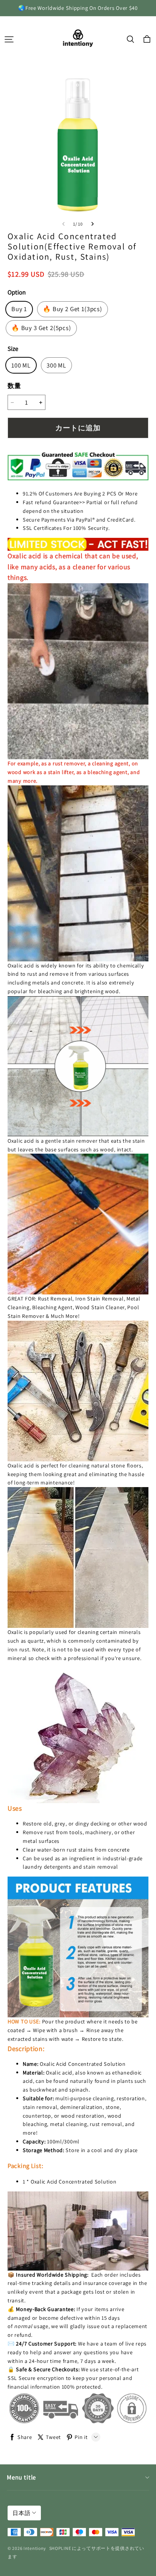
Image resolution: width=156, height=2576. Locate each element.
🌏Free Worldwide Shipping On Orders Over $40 (78, 8)
